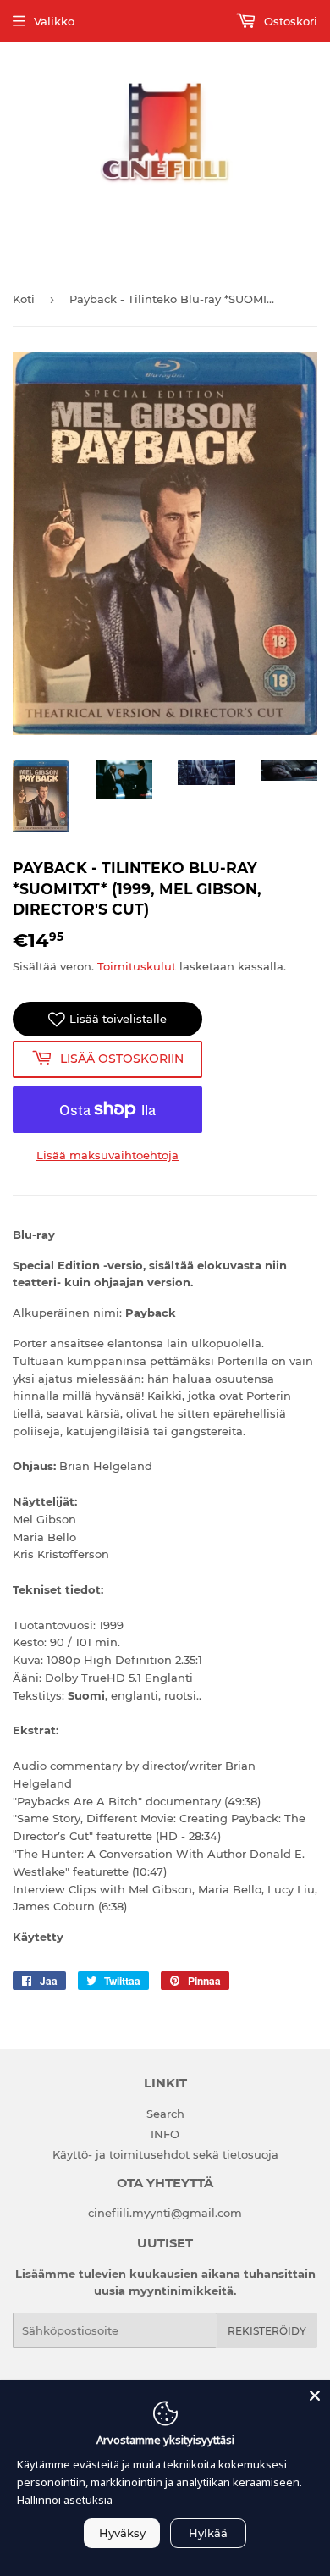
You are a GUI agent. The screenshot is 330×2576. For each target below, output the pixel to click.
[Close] (315, 2396)
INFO (165, 2134)
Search (165, 2114)
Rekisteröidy (267, 2331)
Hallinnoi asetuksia (65, 2500)
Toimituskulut (137, 966)
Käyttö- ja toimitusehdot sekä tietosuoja (165, 2154)
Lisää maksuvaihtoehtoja (107, 1155)
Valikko (54, 21)
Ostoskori (289, 21)
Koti (24, 299)
